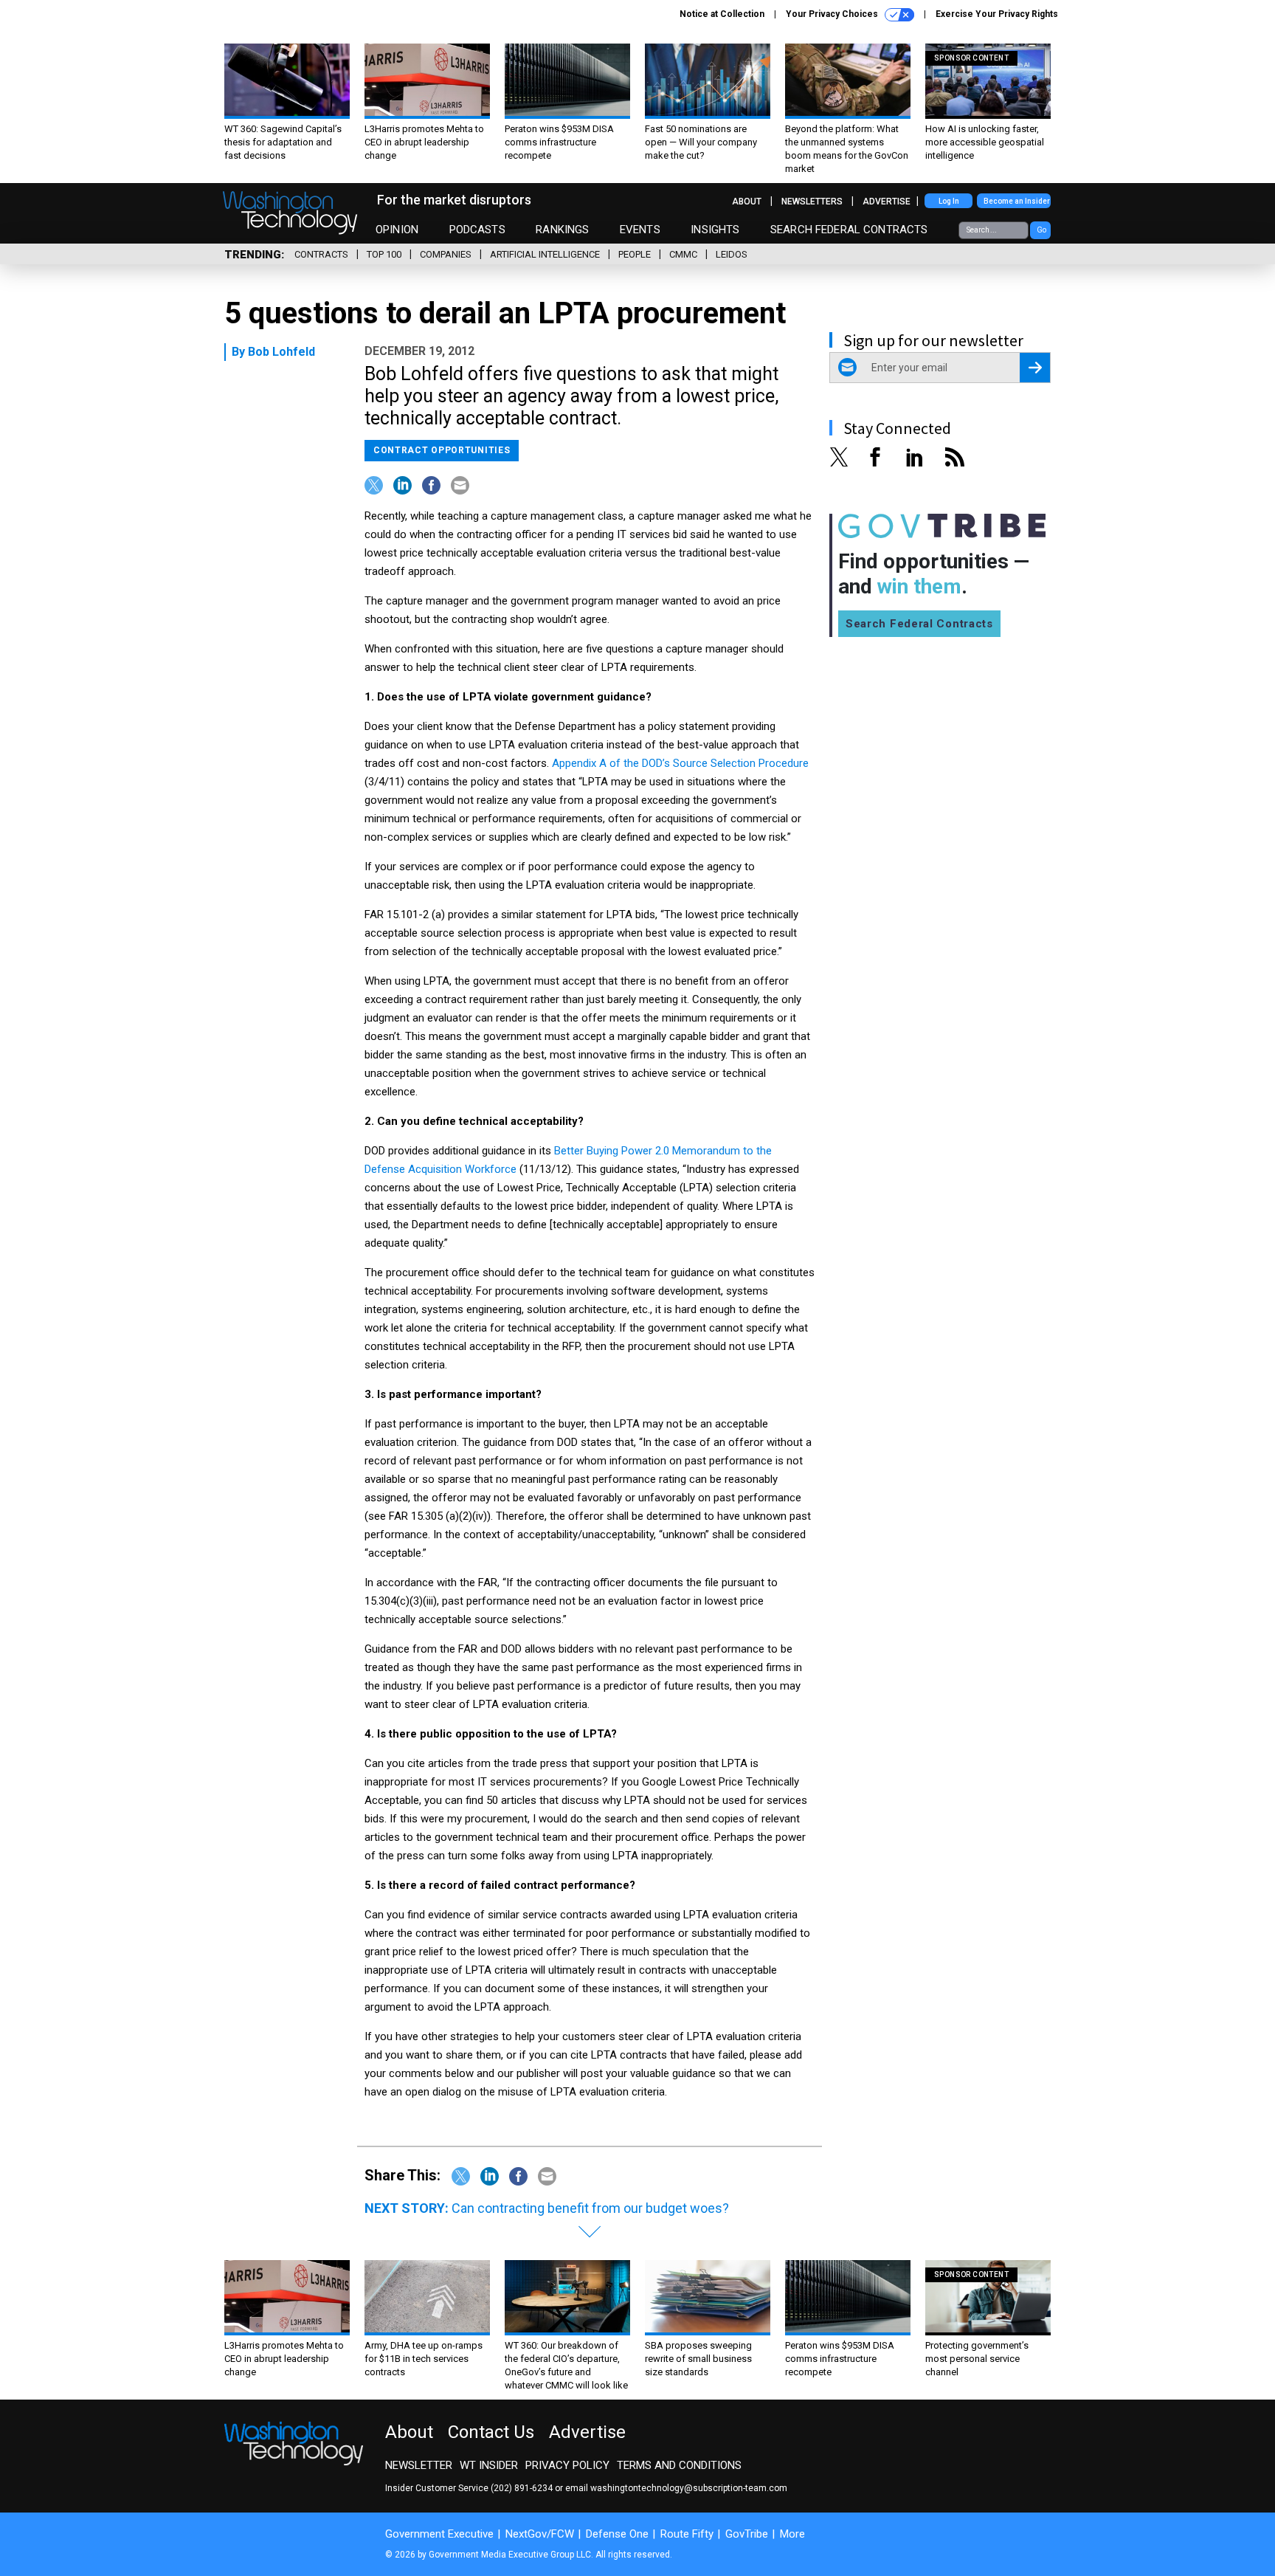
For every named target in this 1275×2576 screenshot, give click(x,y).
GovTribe (747, 2534)
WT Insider (489, 2465)
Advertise (887, 202)
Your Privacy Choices (833, 14)
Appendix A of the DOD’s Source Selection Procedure (680, 763)
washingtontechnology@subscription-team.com (689, 2488)
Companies (446, 254)
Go (1041, 230)
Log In (949, 201)
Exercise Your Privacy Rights (997, 14)
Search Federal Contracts (849, 230)
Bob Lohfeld (281, 352)
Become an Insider (1017, 201)
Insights (715, 230)
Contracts (321, 254)
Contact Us (491, 2432)
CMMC (683, 254)
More (792, 2534)
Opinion (397, 230)
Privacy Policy (567, 2465)
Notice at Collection (722, 14)
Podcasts (477, 230)
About (747, 202)
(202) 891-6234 (522, 2488)
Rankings (562, 230)
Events (640, 230)
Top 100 (384, 254)
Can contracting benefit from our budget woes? (590, 2208)
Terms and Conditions (679, 2465)
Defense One (617, 2534)
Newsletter (419, 2465)
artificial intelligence (545, 254)
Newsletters (812, 202)
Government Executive (439, 2534)
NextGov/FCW (540, 2534)
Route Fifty (687, 2534)
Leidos (732, 254)
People (635, 254)
